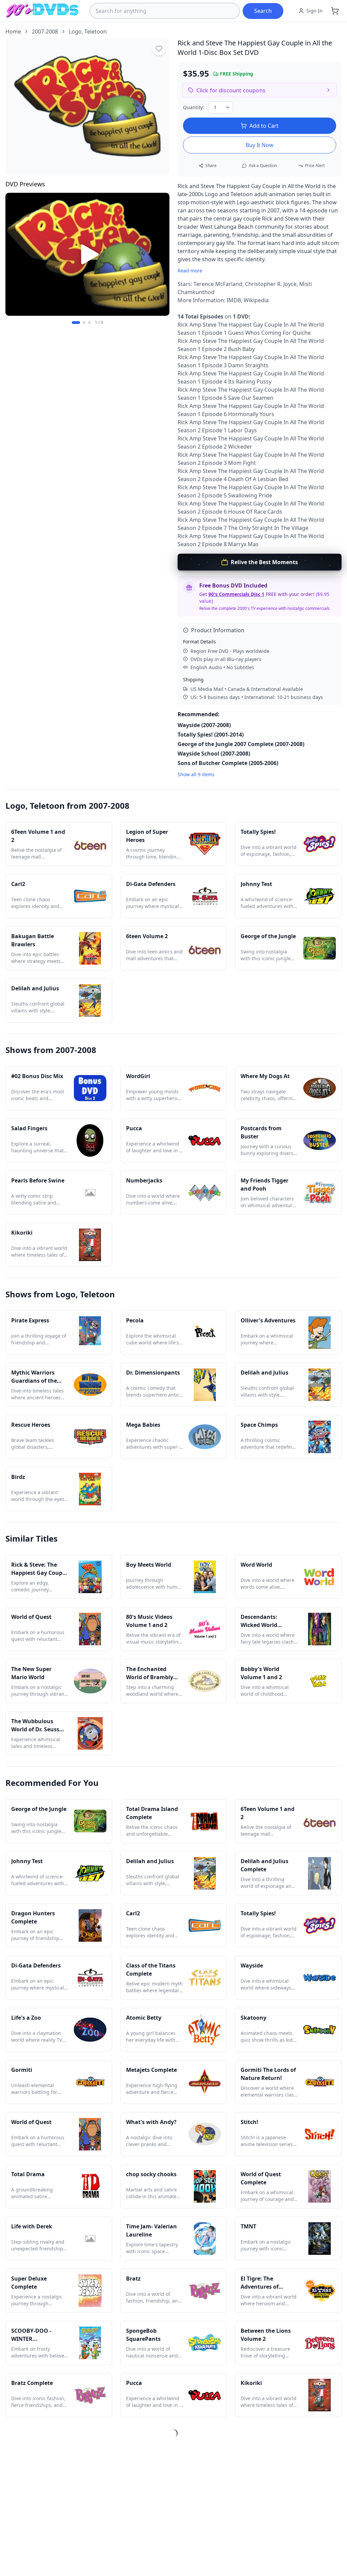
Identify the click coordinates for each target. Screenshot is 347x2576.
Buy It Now (260, 145)
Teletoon (96, 32)
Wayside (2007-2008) (204, 725)
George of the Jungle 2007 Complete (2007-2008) (241, 744)
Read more (190, 271)
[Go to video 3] (89, 323)
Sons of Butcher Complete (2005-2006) (228, 763)
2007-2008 (45, 32)
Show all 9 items (196, 774)
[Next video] (161, 254)
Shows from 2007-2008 (51, 1050)
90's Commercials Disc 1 (236, 594)
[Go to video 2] (84, 323)
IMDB (234, 300)
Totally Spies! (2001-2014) (211, 735)
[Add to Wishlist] (159, 49)
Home (13, 32)
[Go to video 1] (76, 323)
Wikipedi (255, 300)
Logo (75, 32)
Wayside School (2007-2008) (214, 754)
